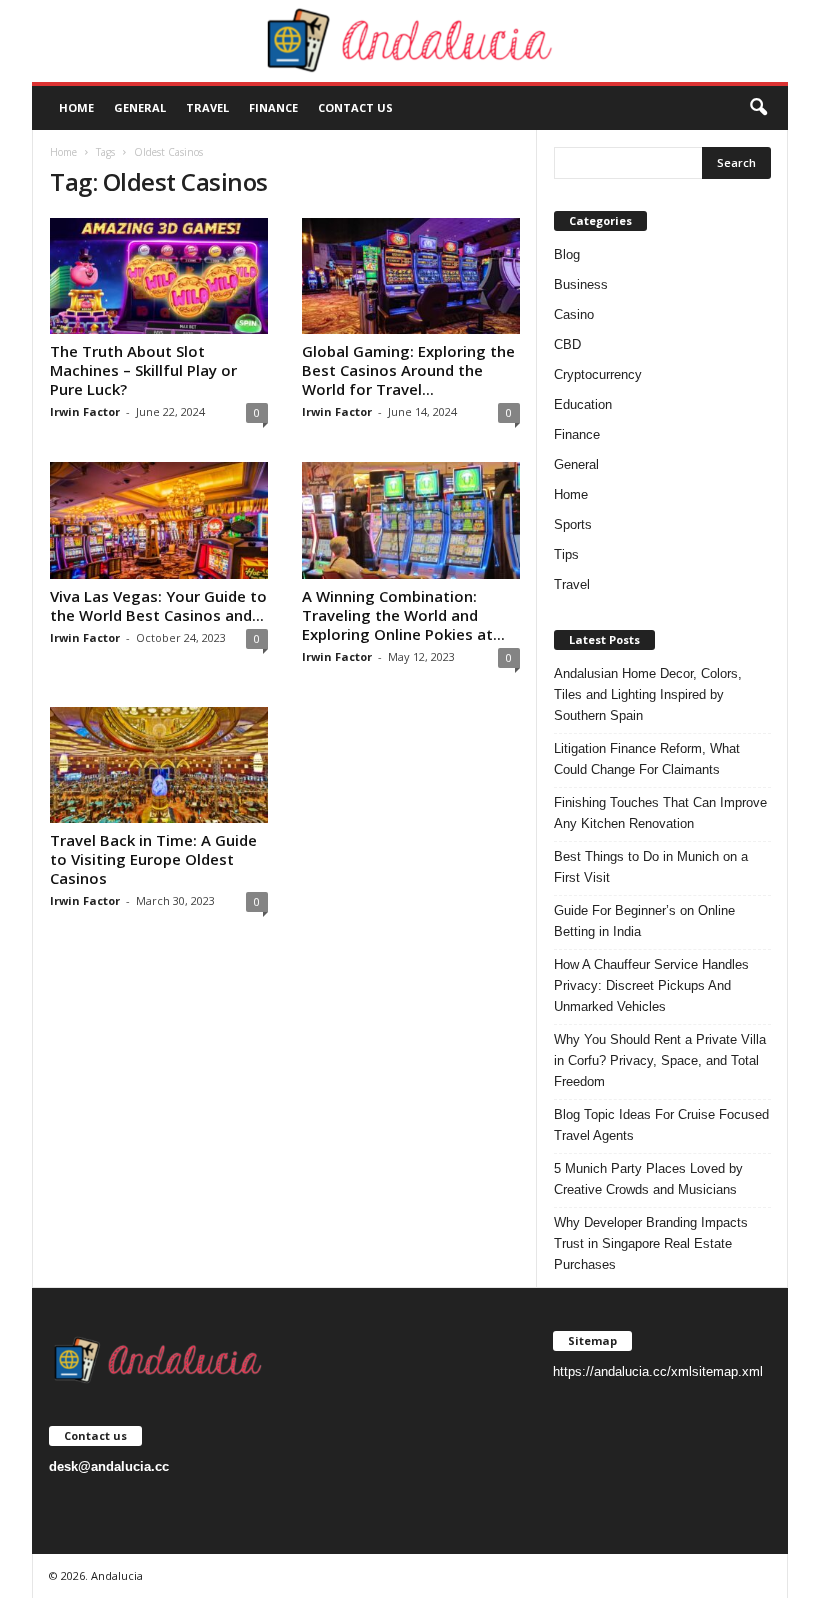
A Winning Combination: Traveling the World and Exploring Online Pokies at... (403, 615)
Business (581, 284)
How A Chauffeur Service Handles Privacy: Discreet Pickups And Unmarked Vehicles (651, 985)
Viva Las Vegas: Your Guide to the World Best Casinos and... (158, 605)
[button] (758, 108)
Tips (566, 554)
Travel (207, 107)
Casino (574, 314)
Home (76, 107)
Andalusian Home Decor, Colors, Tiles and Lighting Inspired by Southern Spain (648, 694)
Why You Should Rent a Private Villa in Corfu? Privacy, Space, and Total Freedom (660, 1060)
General (140, 107)
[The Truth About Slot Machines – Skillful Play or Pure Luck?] (159, 276)
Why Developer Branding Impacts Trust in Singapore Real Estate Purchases (651, 1243)
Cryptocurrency (598, 374)
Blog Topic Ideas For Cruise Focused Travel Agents (661, 1125)
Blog (567, 254)
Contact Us (355, 107)
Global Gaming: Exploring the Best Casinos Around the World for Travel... (408, 370)
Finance (273, 107)
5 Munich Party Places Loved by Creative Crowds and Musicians (648, 1179)
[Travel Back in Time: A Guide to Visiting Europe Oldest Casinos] (159, 765)
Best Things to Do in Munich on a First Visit (651, 867)
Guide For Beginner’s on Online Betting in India (644, 921)
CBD (567, 344)
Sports (573, 524)
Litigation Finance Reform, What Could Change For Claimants (647, 759)
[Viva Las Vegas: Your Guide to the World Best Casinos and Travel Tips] (159, 520)
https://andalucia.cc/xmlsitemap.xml (658, 1371)
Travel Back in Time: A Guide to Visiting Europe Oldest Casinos (153, 859)
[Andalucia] (410, 41)
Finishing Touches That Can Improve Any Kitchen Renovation (660, 813)
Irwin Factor (85, 411)
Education (583, 404)
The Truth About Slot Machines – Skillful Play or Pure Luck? (143, 370)
